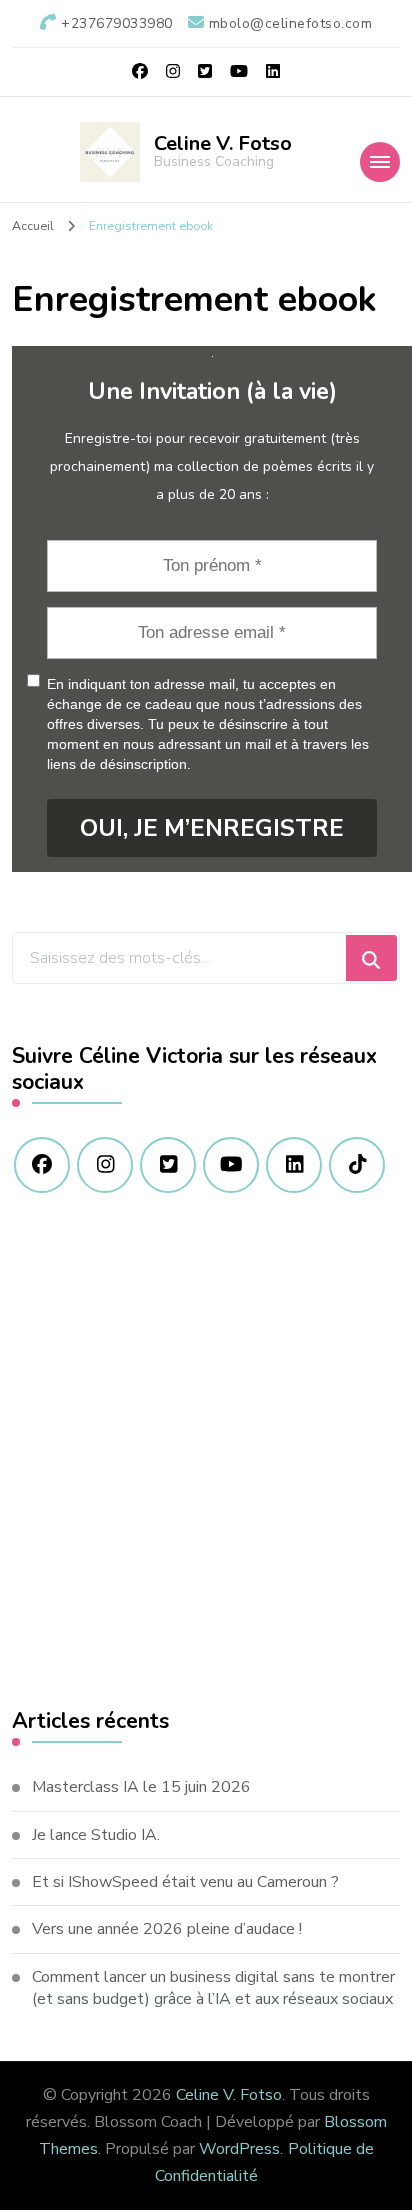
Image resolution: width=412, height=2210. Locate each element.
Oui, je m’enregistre (212, 828)
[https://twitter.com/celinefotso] (168, 1165)
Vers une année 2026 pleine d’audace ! (167, 1929)
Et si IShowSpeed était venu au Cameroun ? (185, 1882)
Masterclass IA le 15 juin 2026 (141, 1787)
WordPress (239, 2149)
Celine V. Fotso (223, 143)
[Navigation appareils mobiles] (380, 162)
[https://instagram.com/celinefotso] (105, 1165)
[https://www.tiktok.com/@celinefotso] (357, 1165)
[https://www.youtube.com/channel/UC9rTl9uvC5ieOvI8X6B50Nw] (231, 1165)
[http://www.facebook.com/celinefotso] (42, 1165)
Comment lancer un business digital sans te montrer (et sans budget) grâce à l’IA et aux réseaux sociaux (213, 1988)
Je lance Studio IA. (96, 1835)
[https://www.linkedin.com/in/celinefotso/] (294, 1165)
